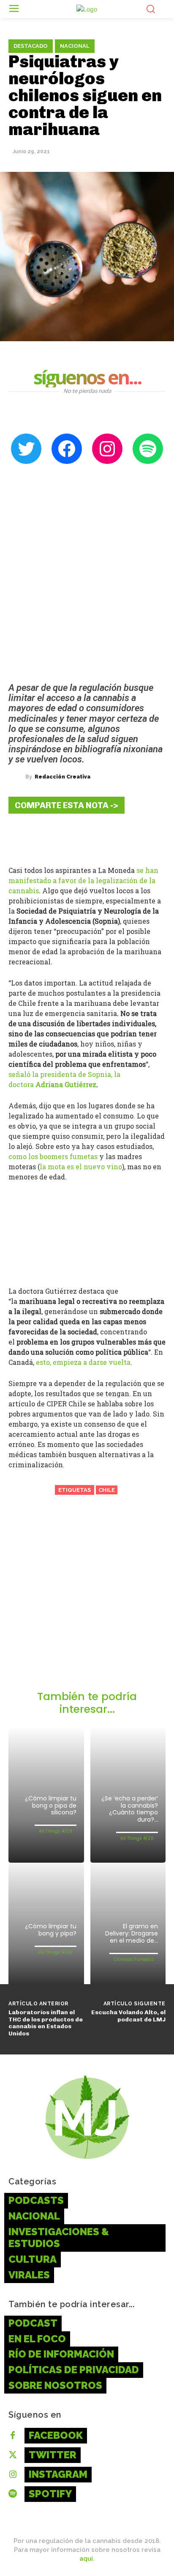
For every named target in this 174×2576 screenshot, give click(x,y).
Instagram (58, 2474)
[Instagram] (13, 2475)
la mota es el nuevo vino (81, 1167)
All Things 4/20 (56, 1831)
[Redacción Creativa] (17, 777)
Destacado (31, 46)
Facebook (56, 2435)
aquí (86, 2559)
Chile (107, 1490)
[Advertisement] (87, 1599)
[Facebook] (21, 837)
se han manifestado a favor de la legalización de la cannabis (83, 880)
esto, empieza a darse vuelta (83, 1362)
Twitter (53, 2455)
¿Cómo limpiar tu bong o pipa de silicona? (51, 1806)
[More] (123, 837)
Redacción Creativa (63, 777)
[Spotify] (13, 2494)
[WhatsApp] (97, 837)
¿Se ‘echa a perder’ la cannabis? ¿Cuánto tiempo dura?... (130, 1809)
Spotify (50, 2494)
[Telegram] (72, 837)
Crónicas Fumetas (134, 1959)
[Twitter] (46, 837)
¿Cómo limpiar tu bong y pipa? (51, 1930)
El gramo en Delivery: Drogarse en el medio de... (132, 1933)
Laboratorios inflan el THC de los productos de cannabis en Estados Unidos (46, 2023)
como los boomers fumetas (53, 1156)
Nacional (75, 46)
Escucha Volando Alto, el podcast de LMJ (128, 2016)
